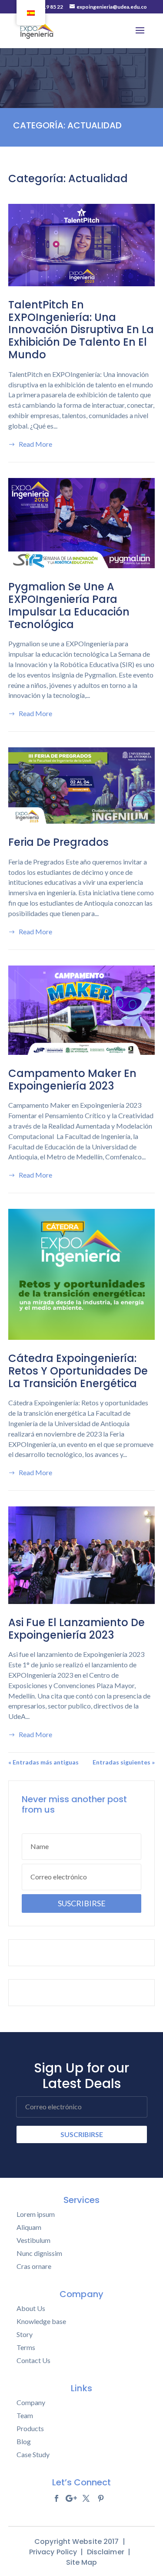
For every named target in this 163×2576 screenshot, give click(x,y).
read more (35, 444)
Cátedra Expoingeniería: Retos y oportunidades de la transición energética (78, 1371)
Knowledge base (41, 2321)
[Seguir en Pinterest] (101, 2498)
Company (31, 2403)
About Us (31, 2308)
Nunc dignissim (39, 2253)
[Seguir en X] (86, 2498)
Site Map (82, 2562)
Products (30, 2429)
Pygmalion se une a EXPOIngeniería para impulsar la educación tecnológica (69, 605)
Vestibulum (33, 2240)
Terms (26, 2347)
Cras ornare (34, 2266)
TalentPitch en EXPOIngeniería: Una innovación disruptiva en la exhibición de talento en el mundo (81, 330)
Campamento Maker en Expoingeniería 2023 (72, 1080)
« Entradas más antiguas (43, 1762)
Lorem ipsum (36, 2214)
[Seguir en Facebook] (57, 2498)
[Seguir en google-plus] (71, 2498)
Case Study (33, 2455)
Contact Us (33, 2360)
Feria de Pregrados (58, 842)
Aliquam (29, 2227)
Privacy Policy (53, 2552)
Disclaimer (106, 2552)
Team (25, 2416)
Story (25, 2334)
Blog (24, 2442)
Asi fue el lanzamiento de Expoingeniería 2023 (77, 1629)
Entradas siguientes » (124, 1762)
